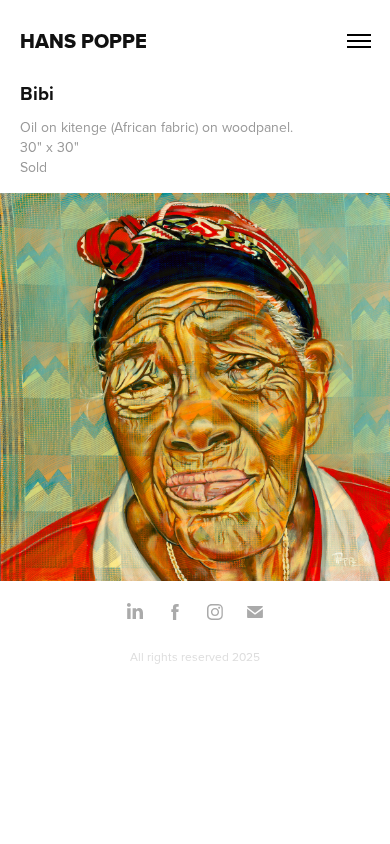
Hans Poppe (83, 41)
